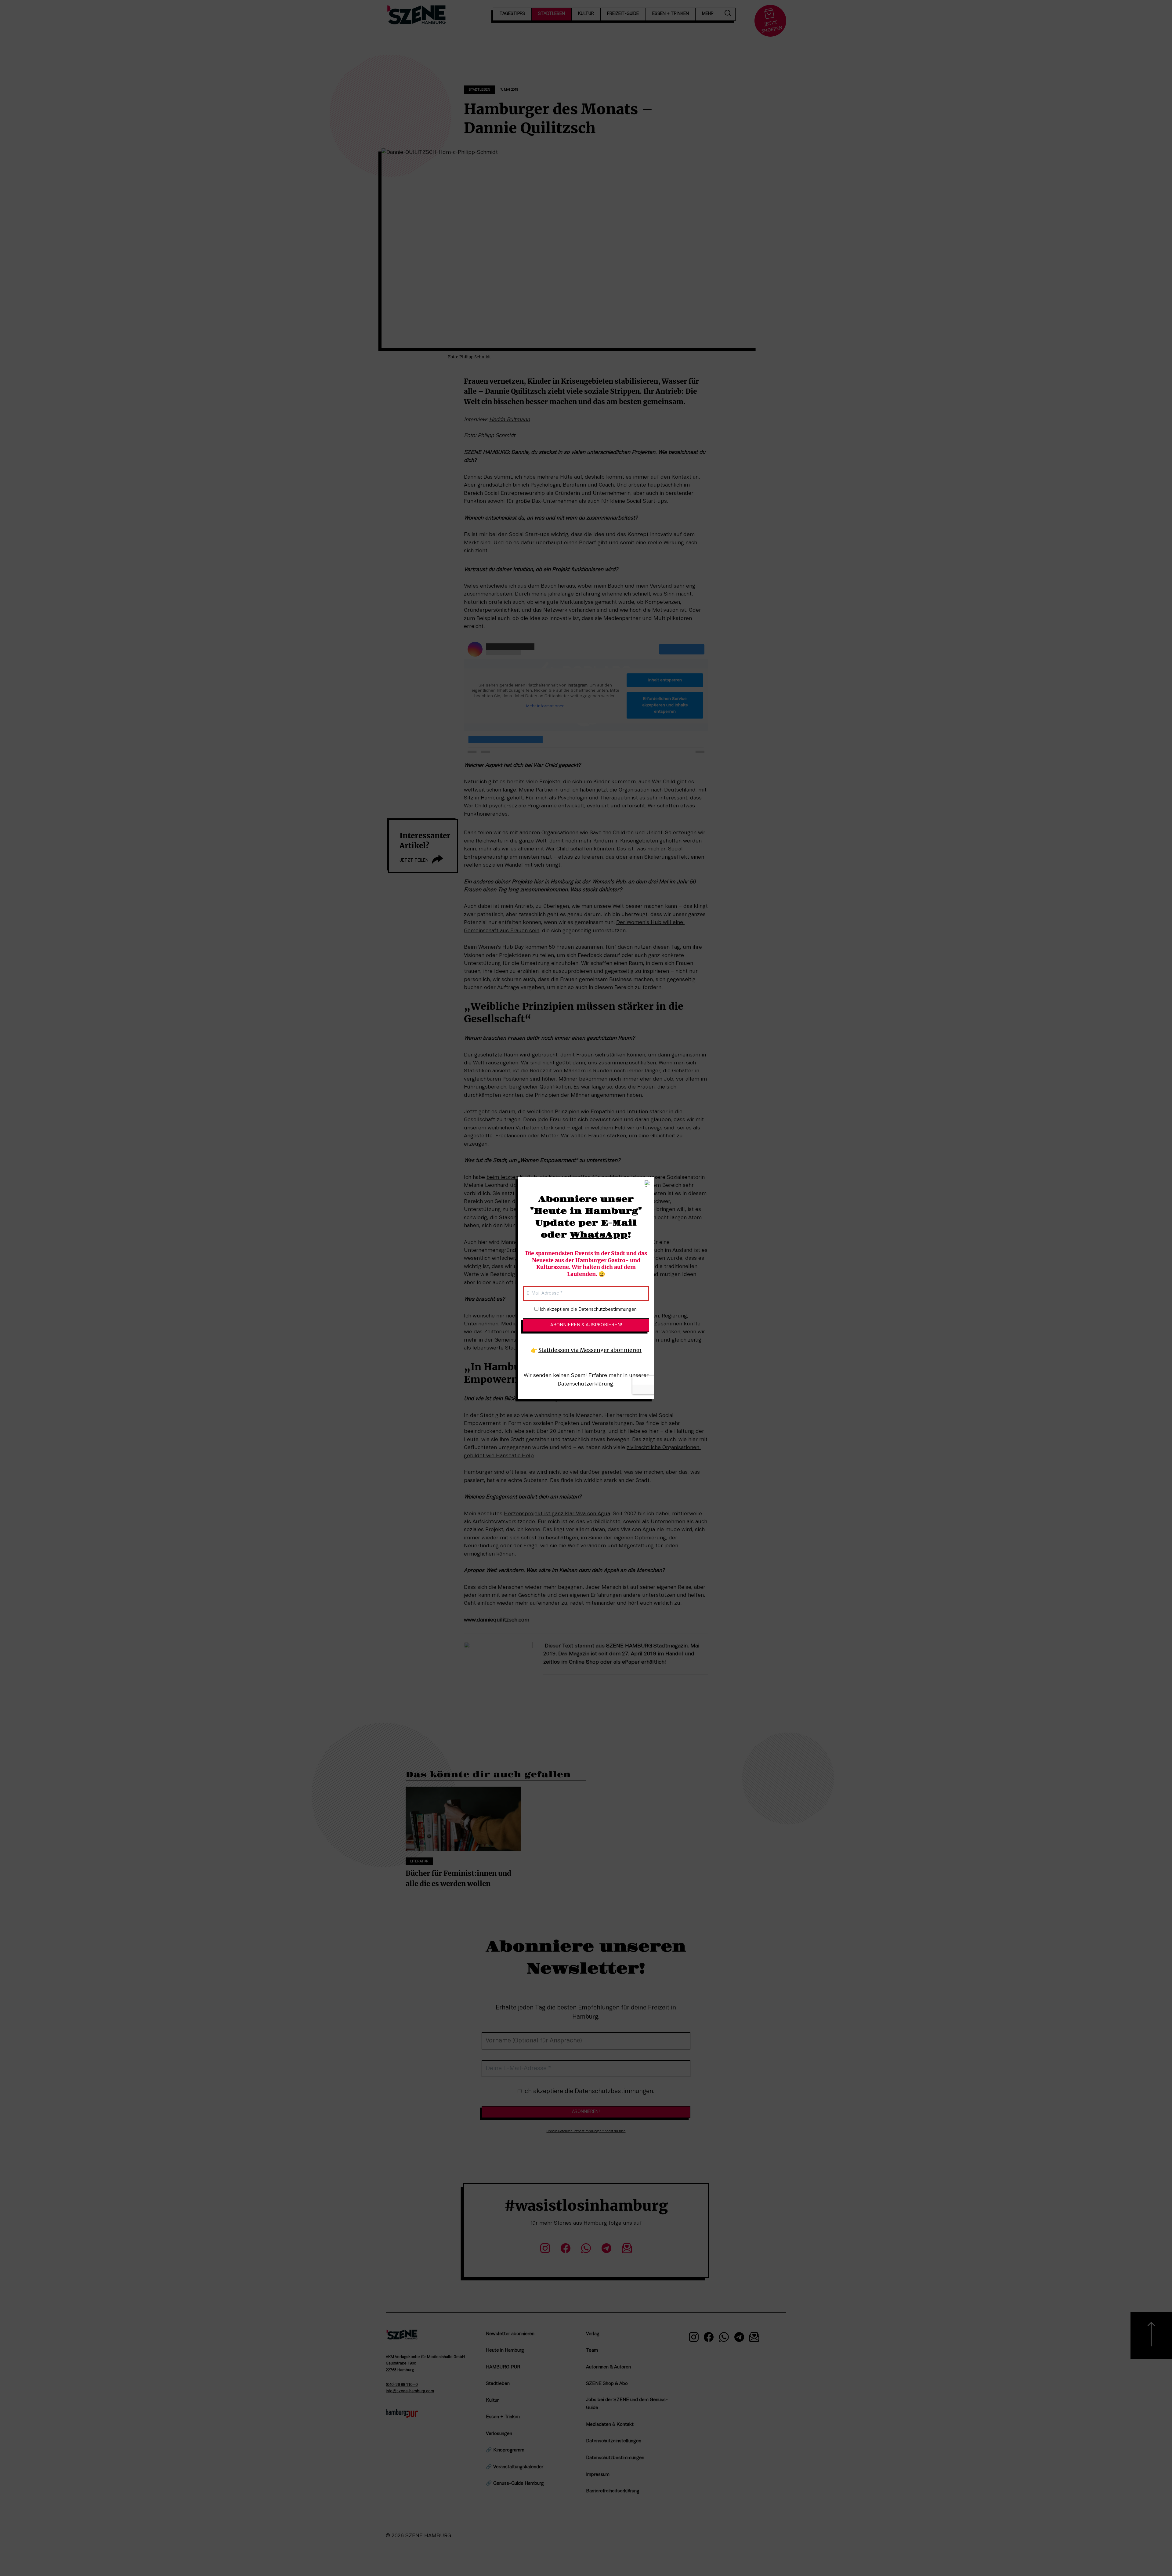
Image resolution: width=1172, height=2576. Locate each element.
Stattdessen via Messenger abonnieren (590, 1350)
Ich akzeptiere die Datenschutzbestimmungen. (588, 1310)
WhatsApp (599, 1235)
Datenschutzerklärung (585, 1384)
